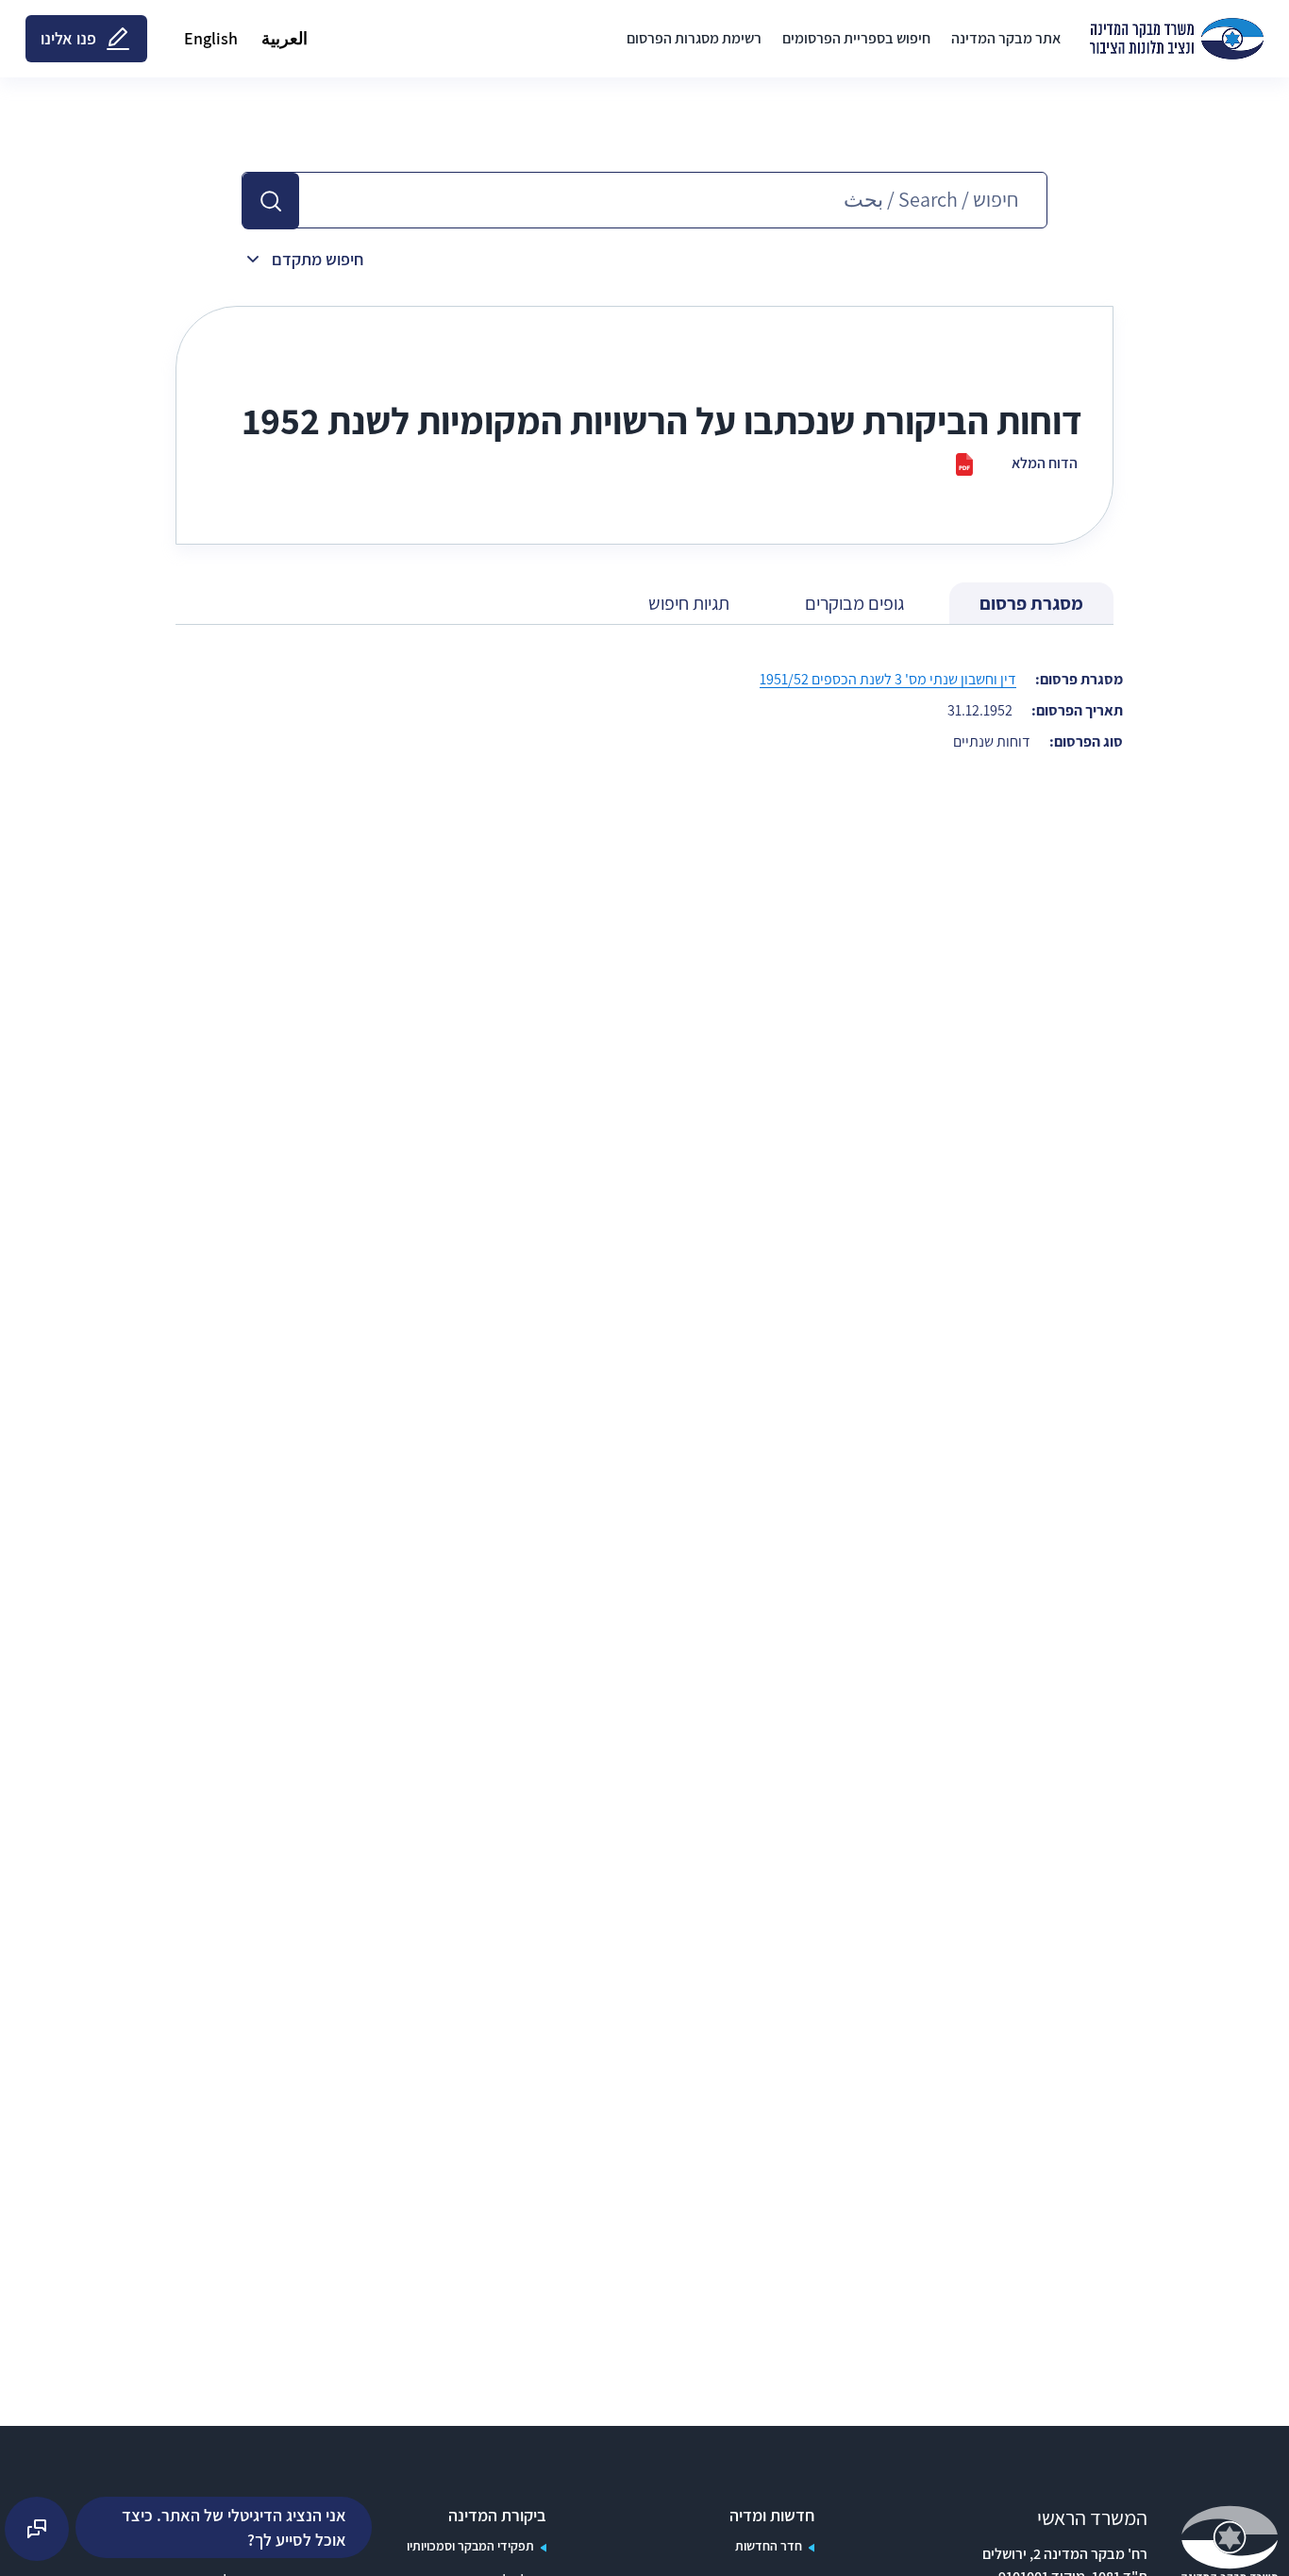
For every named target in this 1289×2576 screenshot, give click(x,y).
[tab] (1031, 604)
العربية (285, 38)
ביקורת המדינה (497, 2516)
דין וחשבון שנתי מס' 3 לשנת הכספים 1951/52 (888, 679)
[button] (271, 201)
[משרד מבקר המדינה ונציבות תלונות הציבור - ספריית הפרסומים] (1177, 39)
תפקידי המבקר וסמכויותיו (470, 2546)
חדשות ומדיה (772, 2516)
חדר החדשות (769, 2546)
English (211, 38)
